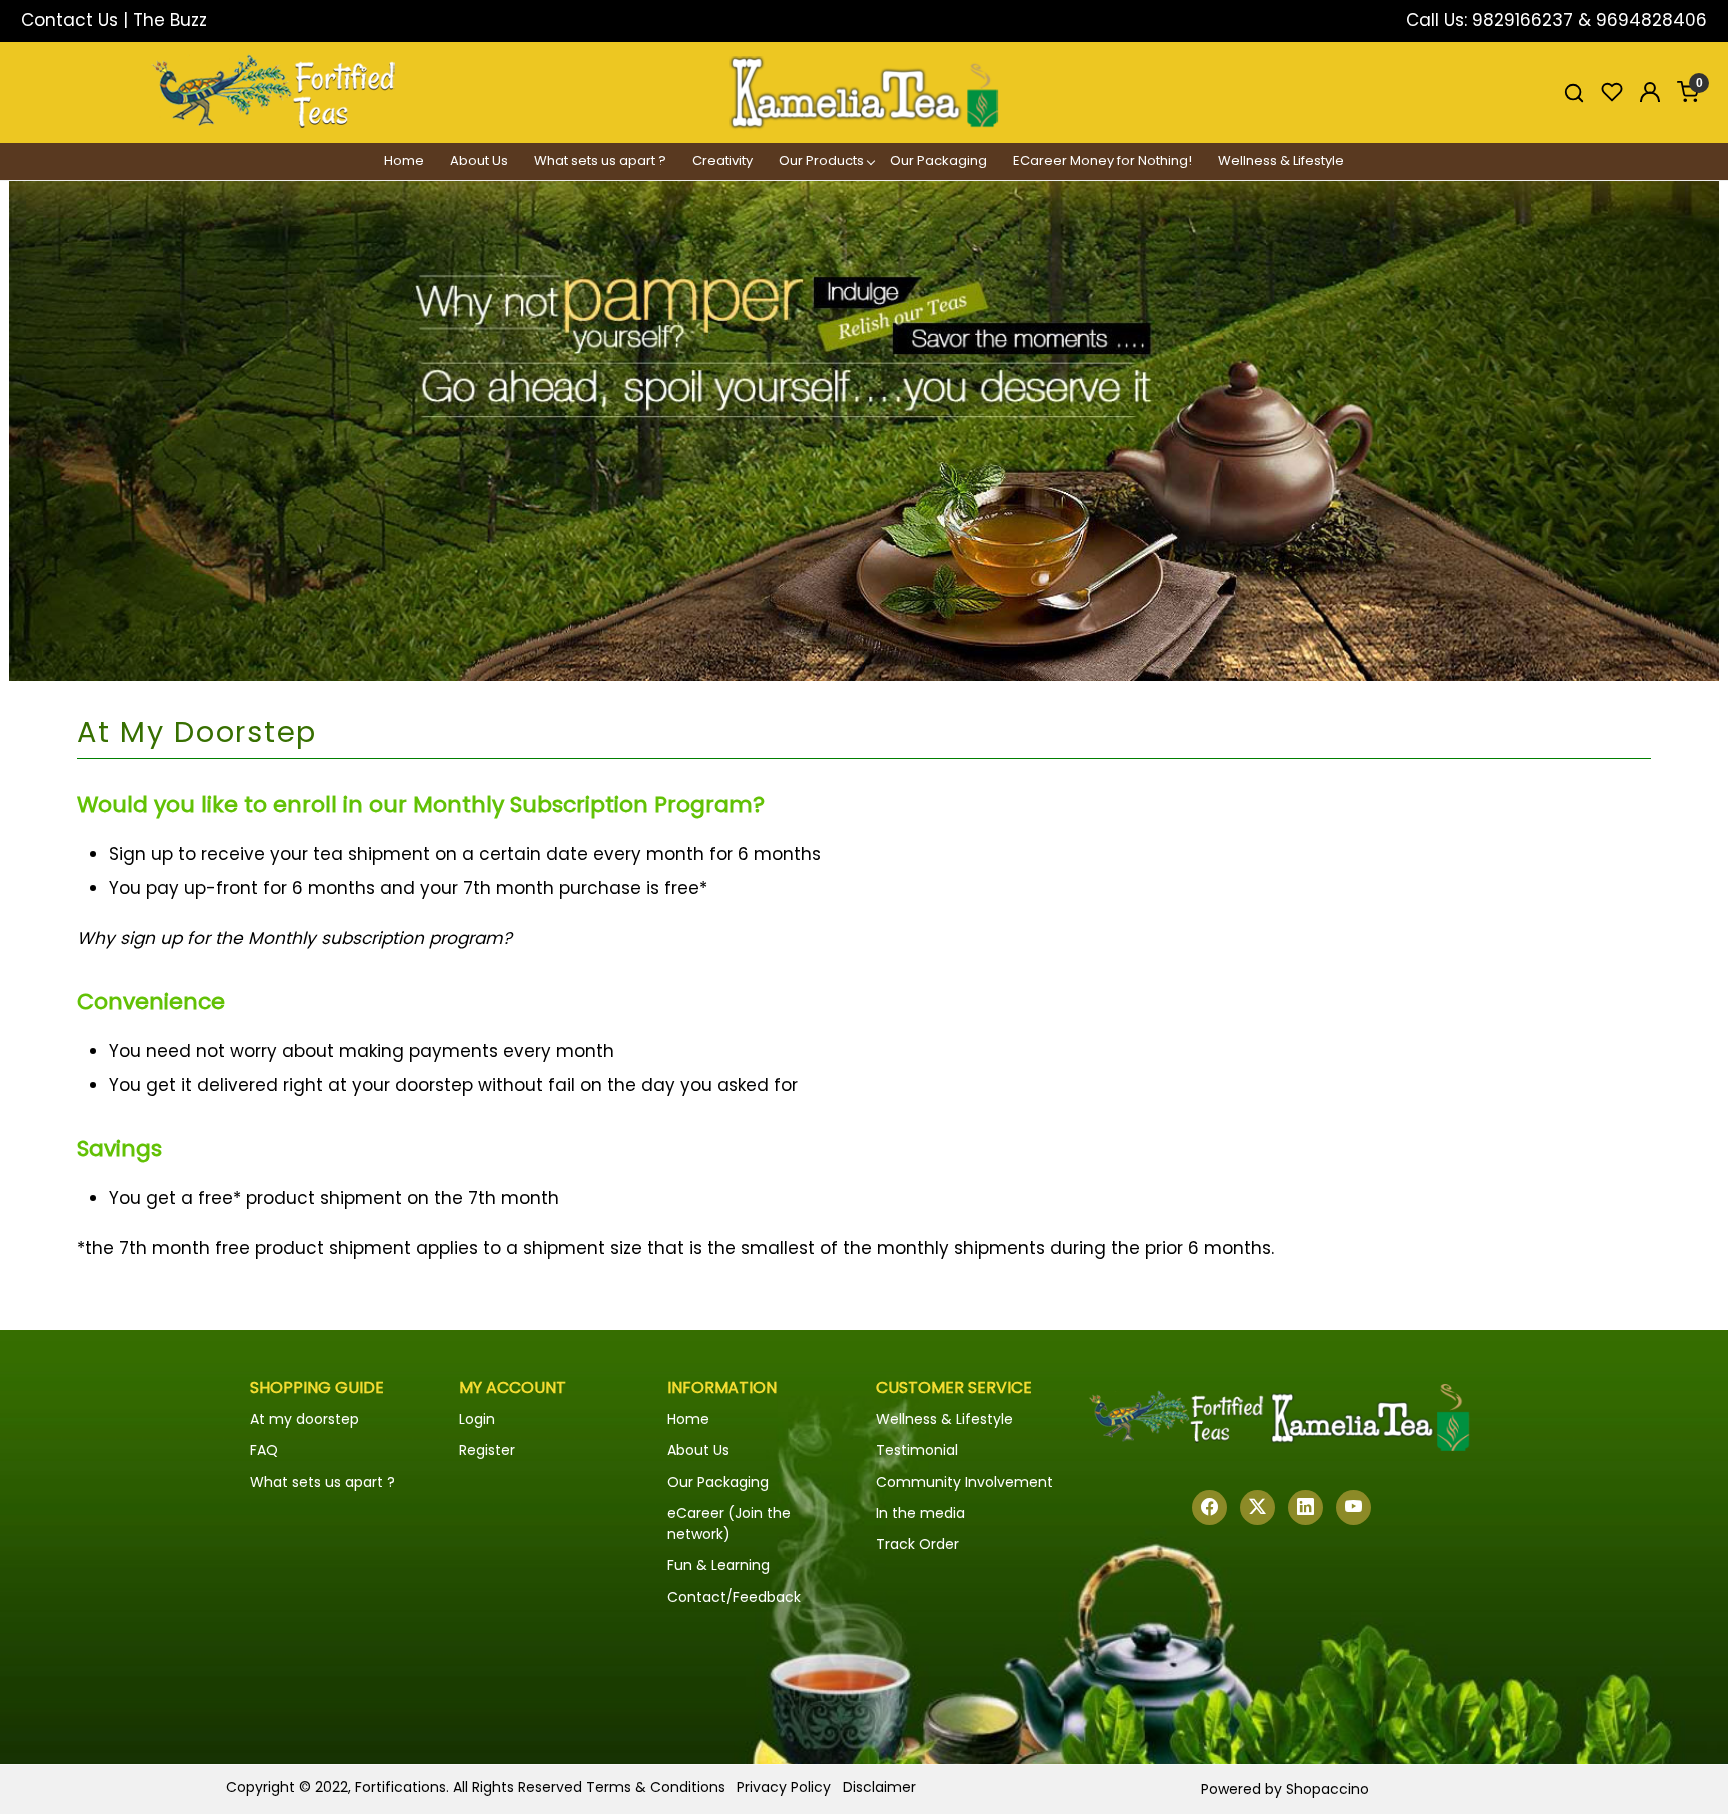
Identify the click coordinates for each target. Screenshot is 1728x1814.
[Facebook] (1209, 1507)
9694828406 (1651, 20)
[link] (1574, 92)
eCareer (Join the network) (729, 1523)
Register (487, 1450)
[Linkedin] (1305, 1507)
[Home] (864, 92)
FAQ (264, 1450)
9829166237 (1522, 20)
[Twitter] (1257, 1507)
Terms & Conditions (655, 1787)
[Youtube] (1353, 1507)
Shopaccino (1327, 1789)
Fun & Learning (718, 1565)
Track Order (917, 1544)
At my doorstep (304, 1419)
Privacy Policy (784, 1787)
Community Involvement (964, 1482)
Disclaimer (879, 1787)
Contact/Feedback (734, 1597)
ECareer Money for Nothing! (1102, 160)
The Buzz (170, 20)
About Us (479, 160)
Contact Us (69, 20)
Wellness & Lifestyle (1281, 160)
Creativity (722, 160)
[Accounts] (1650, 92)
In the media (920, 1513)
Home (404, 160)
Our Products (821, 160)
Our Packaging (938, 160)
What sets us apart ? (600, 160)
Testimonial (917, 1450)
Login (477, 1419)
